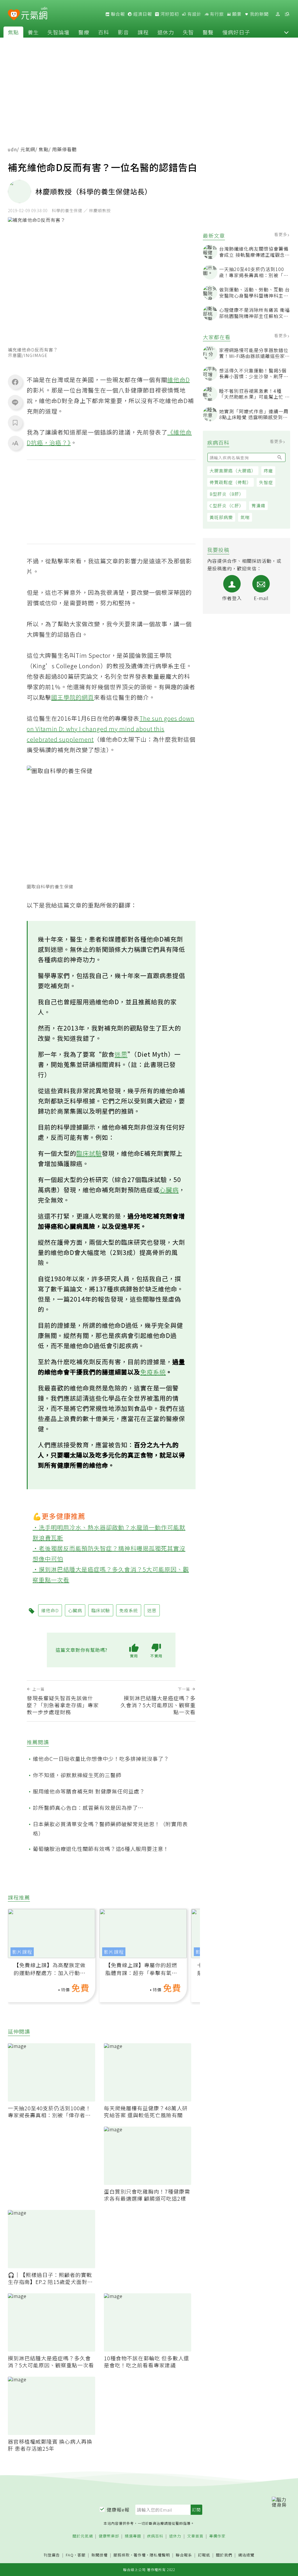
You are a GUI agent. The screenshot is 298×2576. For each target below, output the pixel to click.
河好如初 (169, 14)
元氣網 (28, 149)
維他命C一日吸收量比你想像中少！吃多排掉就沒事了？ (101, 1759)
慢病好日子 (236, 32)
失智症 (266, 482)
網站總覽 (246, 2555)
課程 (143, 32)
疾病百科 (155, 2536)
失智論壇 (58, 32)
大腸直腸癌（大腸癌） (233, 471)
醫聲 (208, 32)
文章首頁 (195, 2536)
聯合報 (117, 14)
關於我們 (224, 2555)
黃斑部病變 (221, 517)
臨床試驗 (89, 1153)
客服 (81, 2555)
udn (12, 149)
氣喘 (245, 517)
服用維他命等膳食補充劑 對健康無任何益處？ (89, 1791)
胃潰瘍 (258, 505)
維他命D (179, 380)
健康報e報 (118, 2510)
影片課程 (22, 1952)
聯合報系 (184, 2555)
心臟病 (169, 1190)
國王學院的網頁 (73, 697)
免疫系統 (153, 1372)
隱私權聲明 (160, 2555)
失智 (188, 32)
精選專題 (133, 2536)
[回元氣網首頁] (34, 14)
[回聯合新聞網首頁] (14, 15)
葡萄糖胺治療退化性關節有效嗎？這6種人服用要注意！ (101, 1849)
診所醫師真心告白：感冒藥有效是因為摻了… (88, 1807)
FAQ (70, 2555)
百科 (104, 32)
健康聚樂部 (109, 2536)
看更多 (281, 234)
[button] (286, 32)
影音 (123, 32)
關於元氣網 (83, 2536)
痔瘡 (268, 471)
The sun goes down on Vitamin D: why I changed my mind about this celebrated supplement (111, 729)
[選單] (287, 14)
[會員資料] (278, 14)
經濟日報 (142, 14)
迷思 (121, 1054)
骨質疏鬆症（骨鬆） (230, 482)
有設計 (194, 14)
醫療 (84, 32)
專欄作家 (217, 2536)
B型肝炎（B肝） (227, 494)
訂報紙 (204, 2555)
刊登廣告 (52, 2555)
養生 (33, 32)
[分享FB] (15, 382)
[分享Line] (15, 402)
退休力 (166, 32)
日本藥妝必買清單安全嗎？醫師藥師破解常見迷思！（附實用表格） (110, 1828)
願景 (236, 14)
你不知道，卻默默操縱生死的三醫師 (77, 1775)
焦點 (13, 32)
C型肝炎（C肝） (227, 505)
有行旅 (216, 14)
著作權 (140, 2555)
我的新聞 (259, 14)
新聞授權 (100, 2555)
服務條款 (122, 2555)
